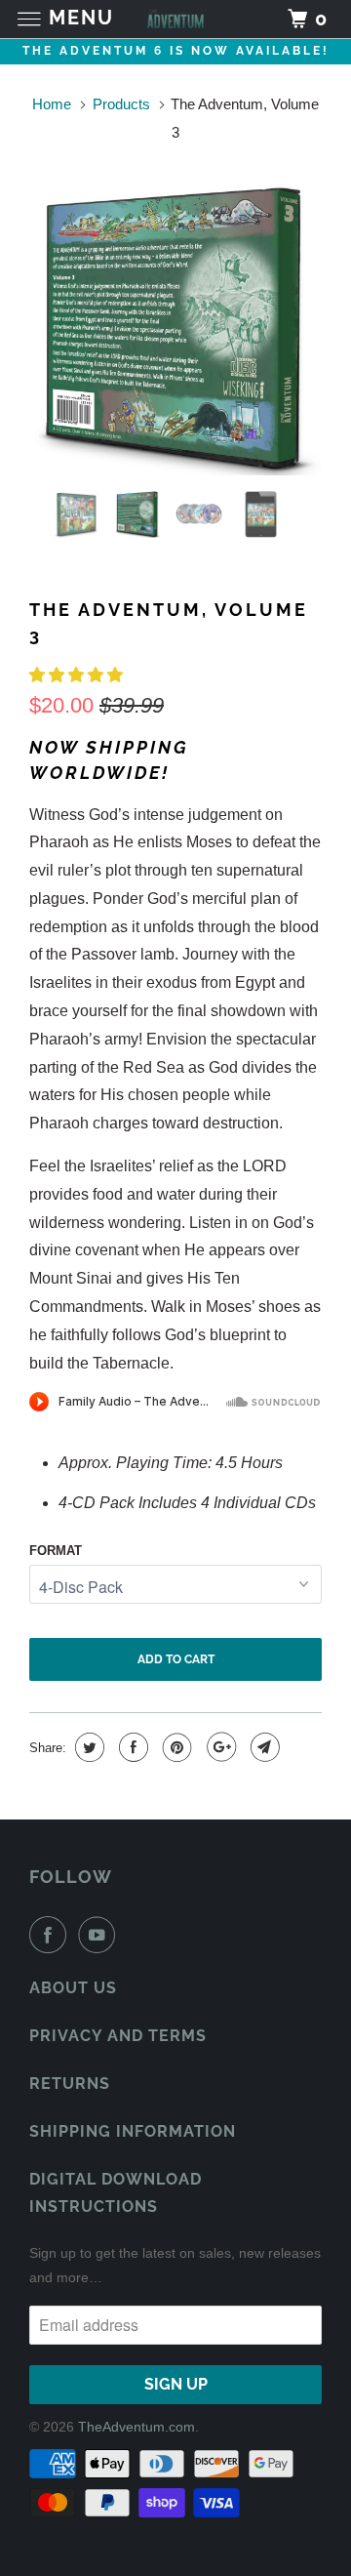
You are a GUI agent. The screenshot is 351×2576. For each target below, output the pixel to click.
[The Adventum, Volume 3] (175, 330)
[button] (78, 675)
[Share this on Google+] (219, 1747)
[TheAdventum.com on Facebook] (52, 1935)
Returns (70, 2084)
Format (56, 1551)
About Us (73, 1988)
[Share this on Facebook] (131, 1747)
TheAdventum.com (136, 2427)
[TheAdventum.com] (175, 19)
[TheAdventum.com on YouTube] (100, 1935)
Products (121, 104)
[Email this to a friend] (263, 1747)
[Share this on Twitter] (87, 1747)
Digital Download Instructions (116, 2193)
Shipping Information (133, 2131)
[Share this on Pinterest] (175, 1747)
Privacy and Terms (118, 2036)
